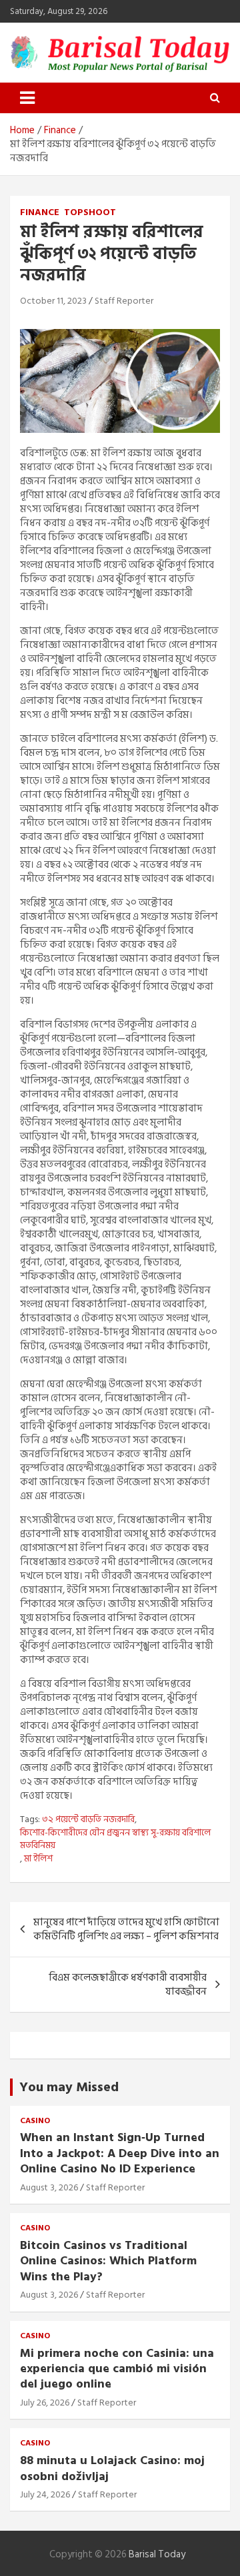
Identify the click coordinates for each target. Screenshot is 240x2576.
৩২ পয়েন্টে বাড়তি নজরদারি (88, 1819)
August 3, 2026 (49, 2187)
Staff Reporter (124, 301)
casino (35, 2121)
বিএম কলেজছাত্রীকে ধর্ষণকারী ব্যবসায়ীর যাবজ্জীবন (128, 1985)
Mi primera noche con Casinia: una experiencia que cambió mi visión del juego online (117, 2369)
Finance (40, 212)
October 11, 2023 (53, 301)
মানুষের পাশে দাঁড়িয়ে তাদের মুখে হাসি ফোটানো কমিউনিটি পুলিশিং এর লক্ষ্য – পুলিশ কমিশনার (126, 1929)
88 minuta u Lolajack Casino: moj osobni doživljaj (112, 2468)
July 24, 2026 (45, 2494)
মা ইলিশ (38, 1859)
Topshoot (90, 212)
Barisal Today (157, 2554)
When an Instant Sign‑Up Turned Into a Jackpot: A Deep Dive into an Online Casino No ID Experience (120, 2153)
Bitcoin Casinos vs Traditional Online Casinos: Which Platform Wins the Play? (108, 2261)
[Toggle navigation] (27, 98)
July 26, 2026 (45, 2403)
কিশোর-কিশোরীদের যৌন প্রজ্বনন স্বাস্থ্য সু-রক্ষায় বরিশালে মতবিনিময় (115, 1839)
